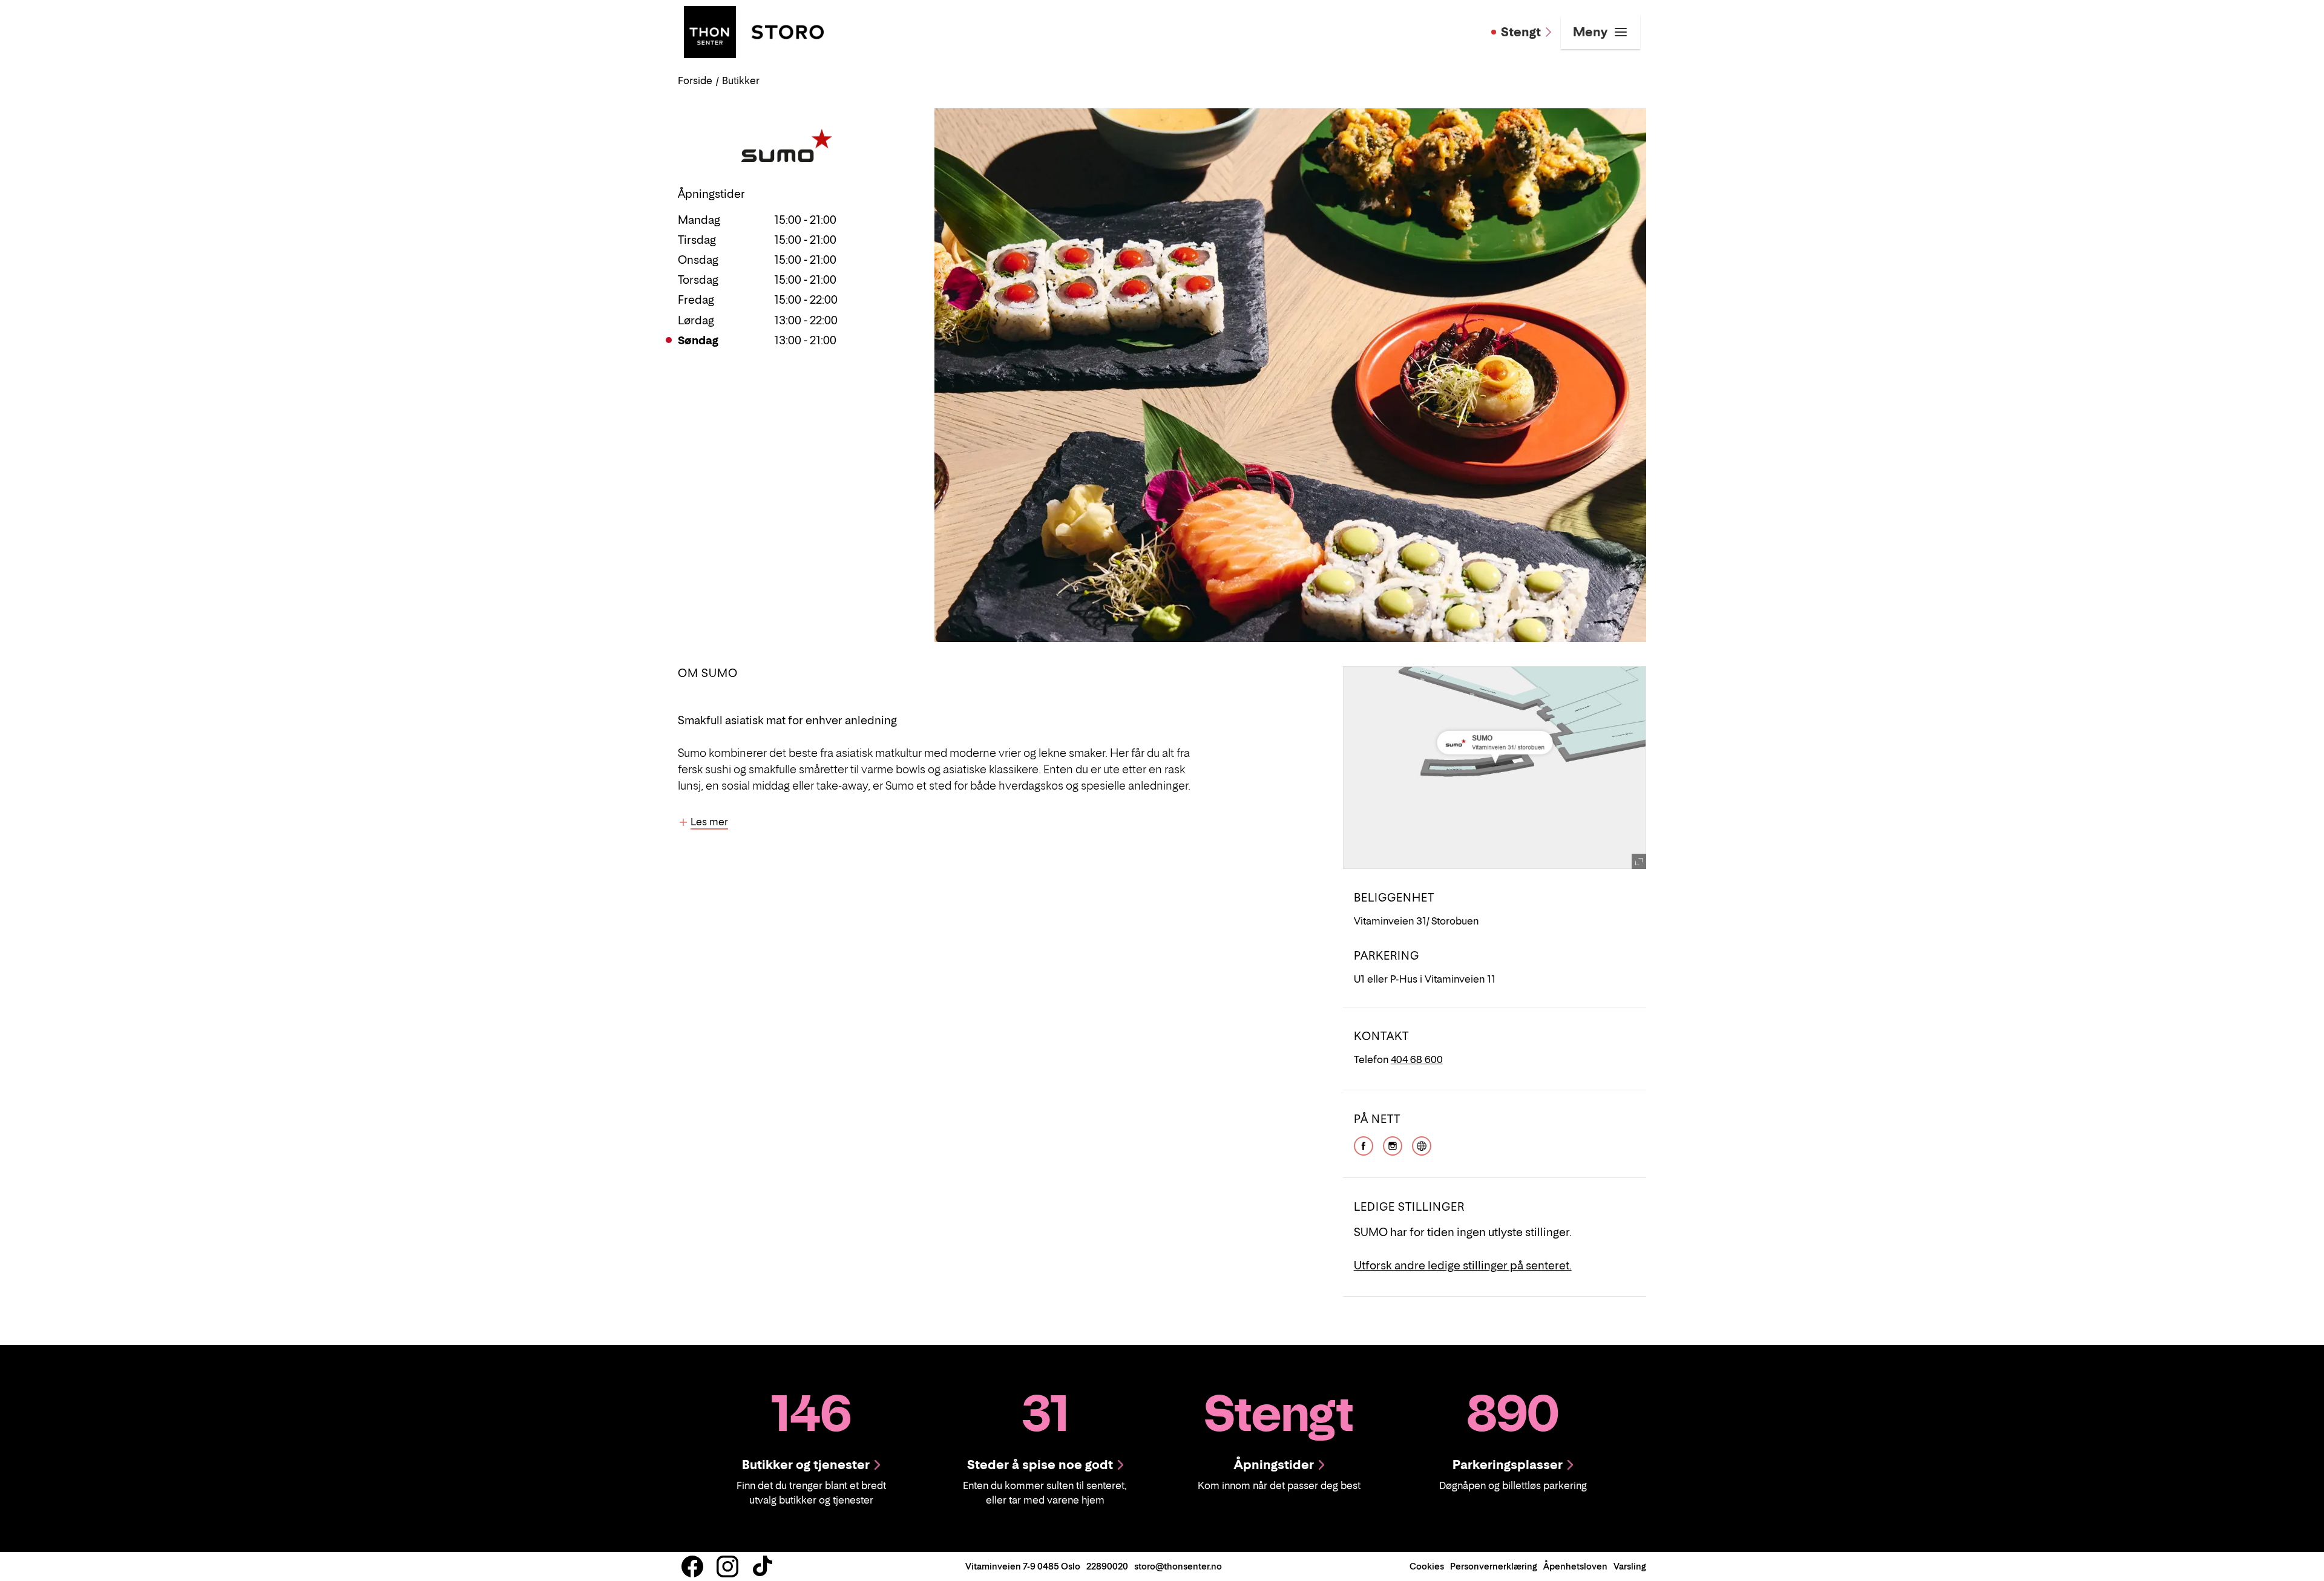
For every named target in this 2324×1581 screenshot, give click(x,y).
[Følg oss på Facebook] (692, 1566)
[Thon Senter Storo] (754, 31)
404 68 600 (1417, 1059)
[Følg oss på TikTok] (763, 1566)
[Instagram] (1393, 1144)
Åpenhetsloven (1575, 1566)
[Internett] (1422, 1144)
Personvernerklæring (1494, 1566)
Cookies (1427, 1566)
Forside (695, 80)
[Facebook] (1364, 1144)
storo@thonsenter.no (1178, 1566)
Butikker (741, 80)
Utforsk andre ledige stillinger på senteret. (1463, 1265)
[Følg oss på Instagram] (727, 1566)
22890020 (1107, 1566)
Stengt (1521, 32)
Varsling (1630, 1566)
